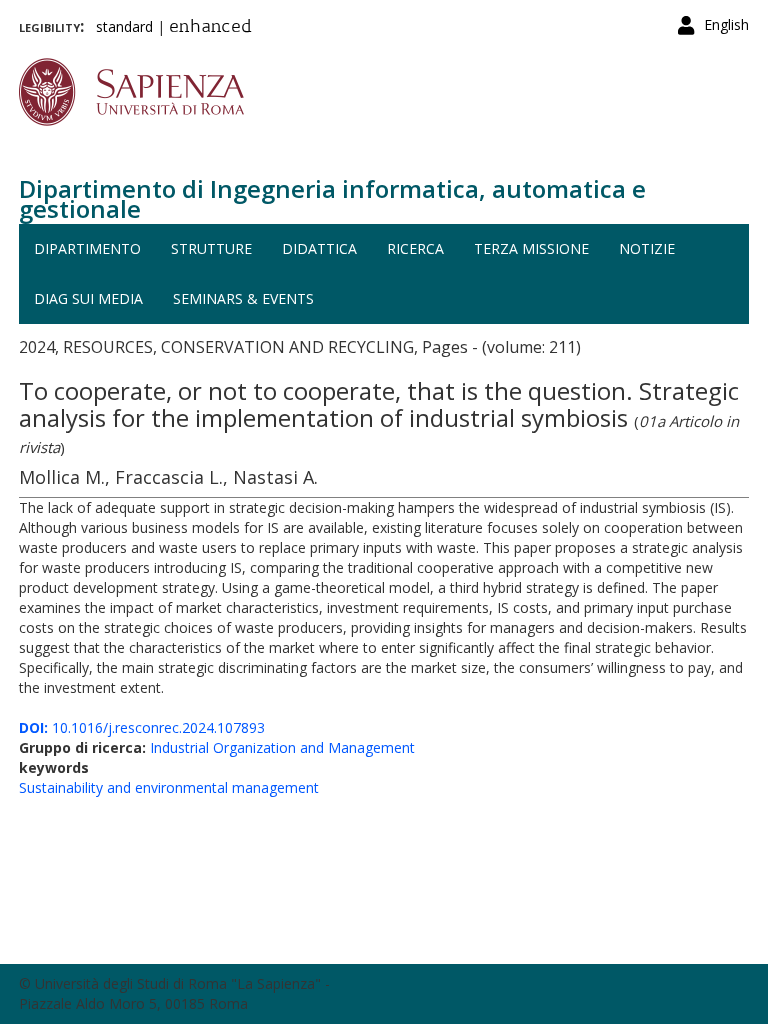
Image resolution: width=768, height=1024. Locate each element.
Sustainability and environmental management (169, 787)
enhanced (210, 28)
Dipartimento (87, 248)
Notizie (647, 248)
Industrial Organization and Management (282, 747)
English (726, 24)
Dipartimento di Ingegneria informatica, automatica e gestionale (332, 198)
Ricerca (415, 248)
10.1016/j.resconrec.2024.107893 (142, 727)
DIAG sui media (88, 298)
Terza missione (531, 248)
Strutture (211, 248)
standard (124, 26)
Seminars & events (243, 298)
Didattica (319, 248)
